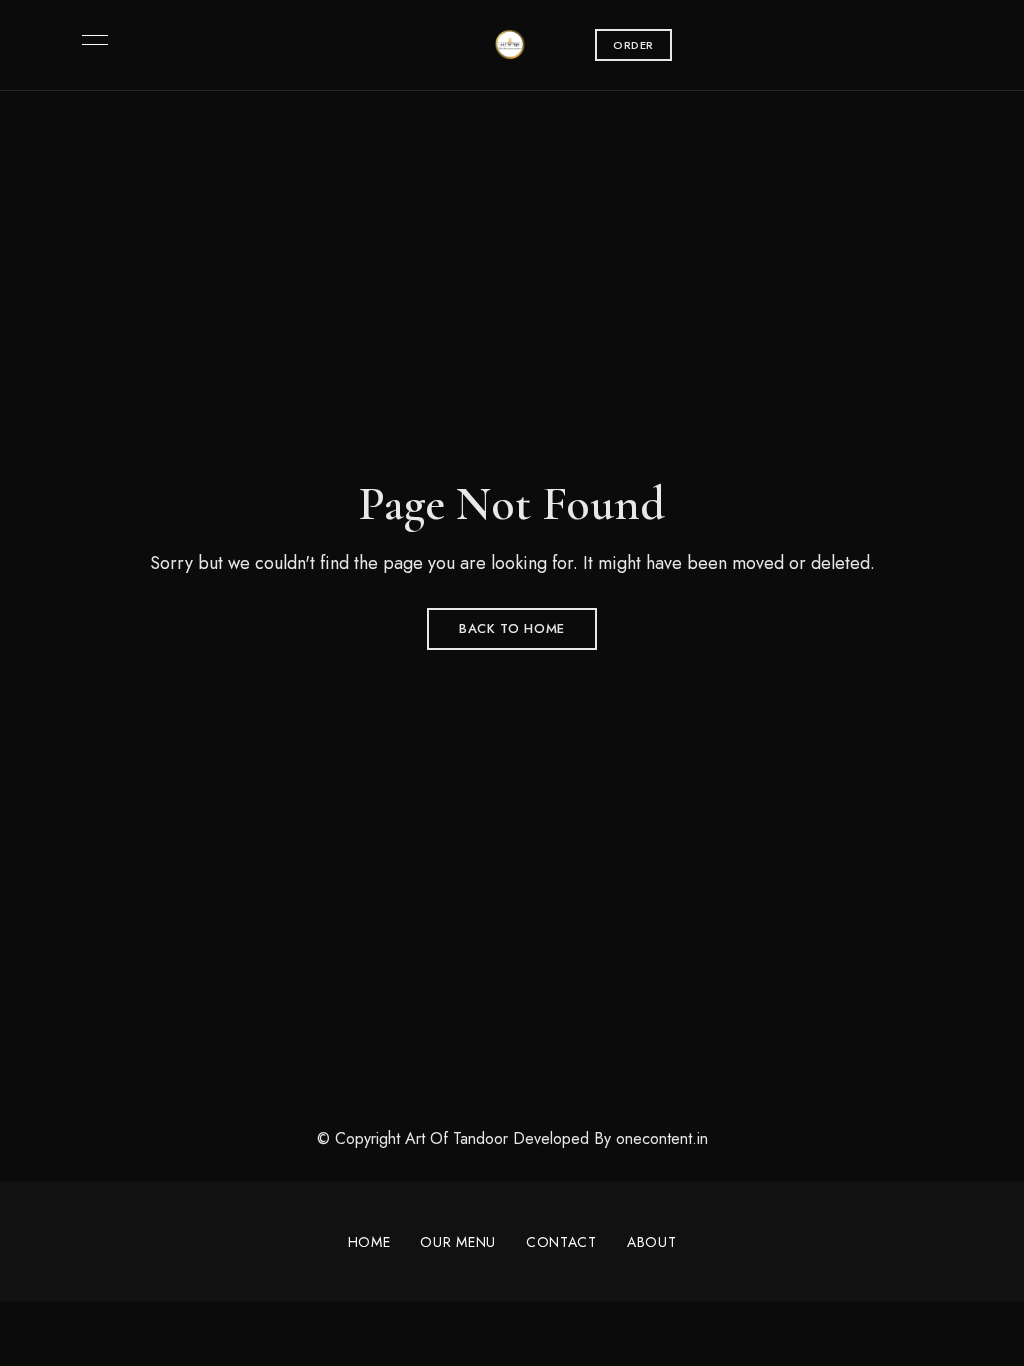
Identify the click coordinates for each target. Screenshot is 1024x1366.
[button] (633, 45)
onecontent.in (662, 1138)
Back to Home (512, 628)
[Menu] (90, 40)
